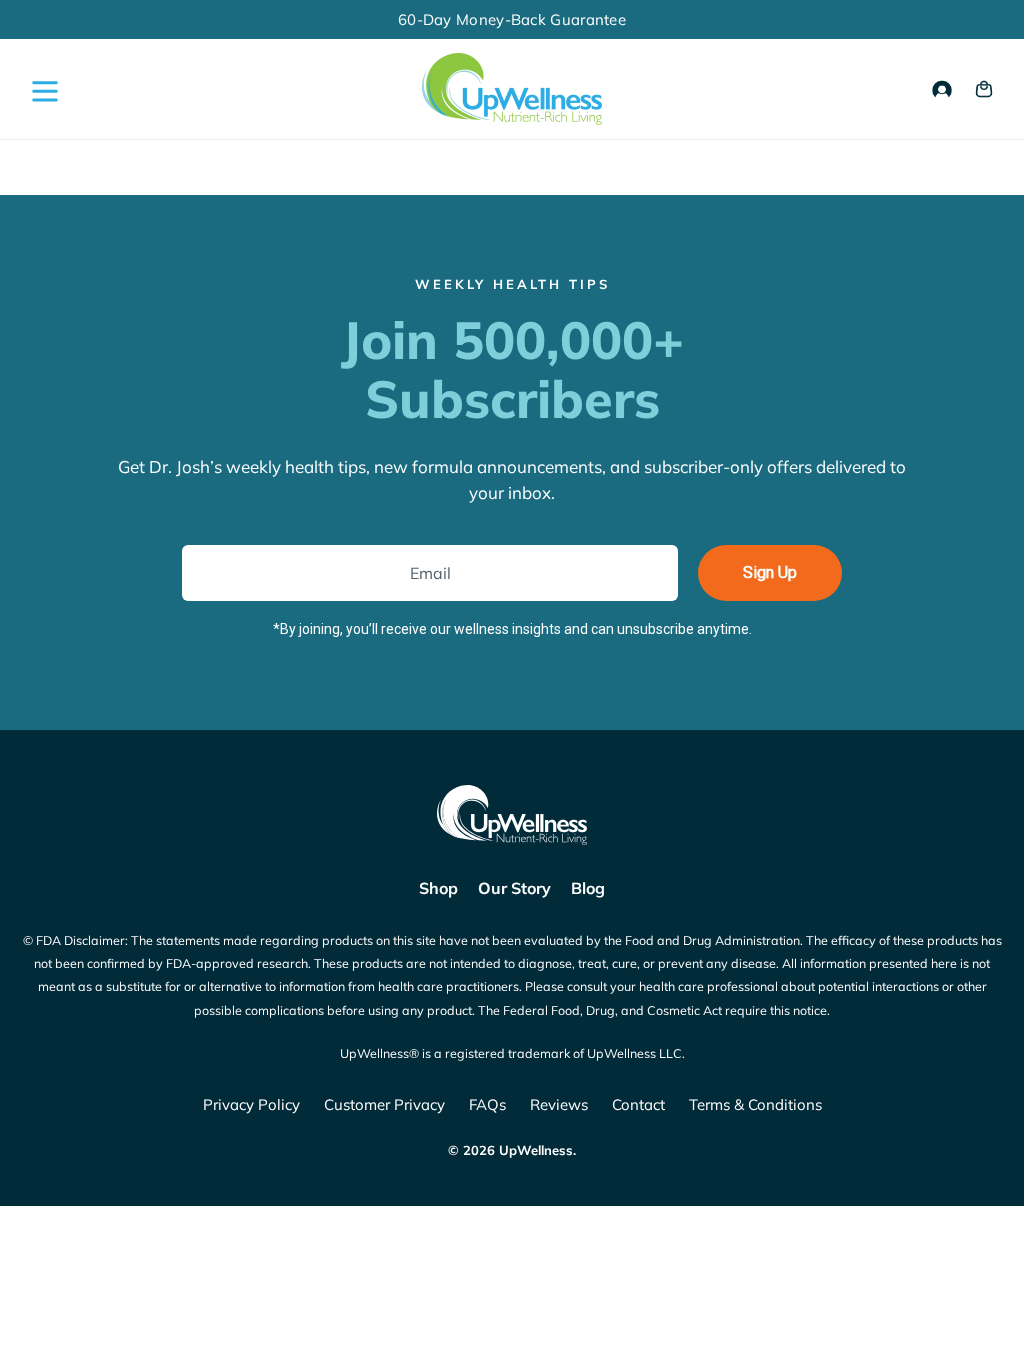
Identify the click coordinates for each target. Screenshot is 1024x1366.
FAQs (487, 1104)
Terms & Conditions (755, 1104)
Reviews (559, 1104)
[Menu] (40, 89)
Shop (438, 888)
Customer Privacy (384, 1104)
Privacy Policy (251, 1104)
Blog (588, 888)
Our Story (514, 888)
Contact (638, 1104)
